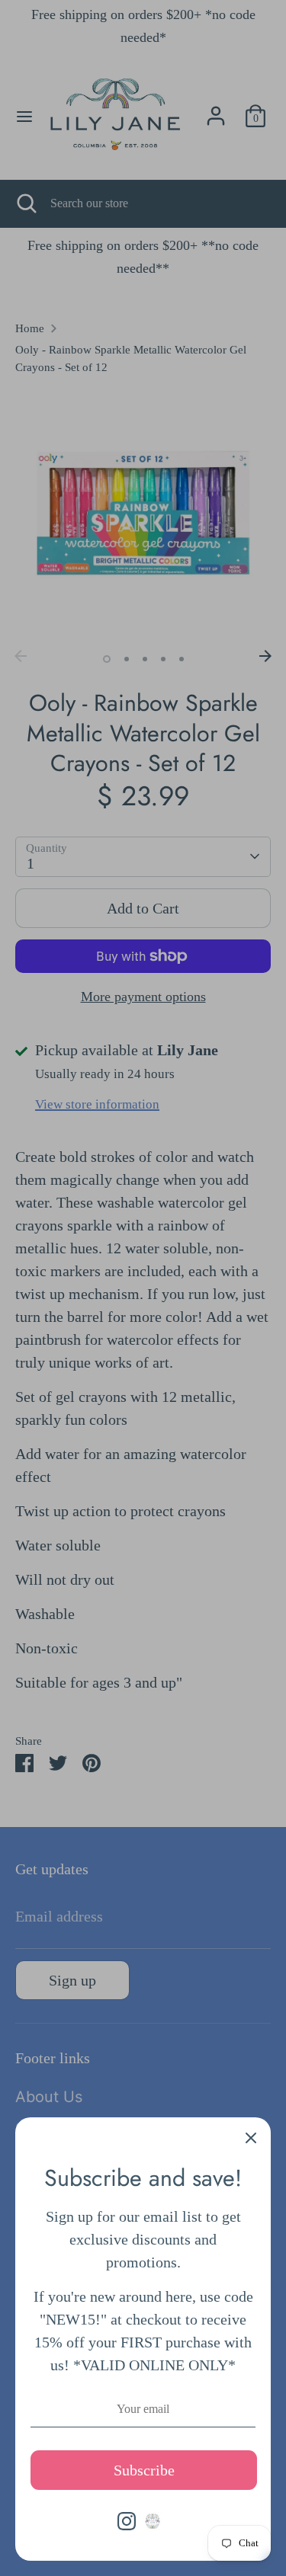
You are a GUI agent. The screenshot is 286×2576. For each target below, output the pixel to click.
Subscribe (144, 2470)
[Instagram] (127, 2521)
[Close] (251, 2137)
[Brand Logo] (153, 2521)
